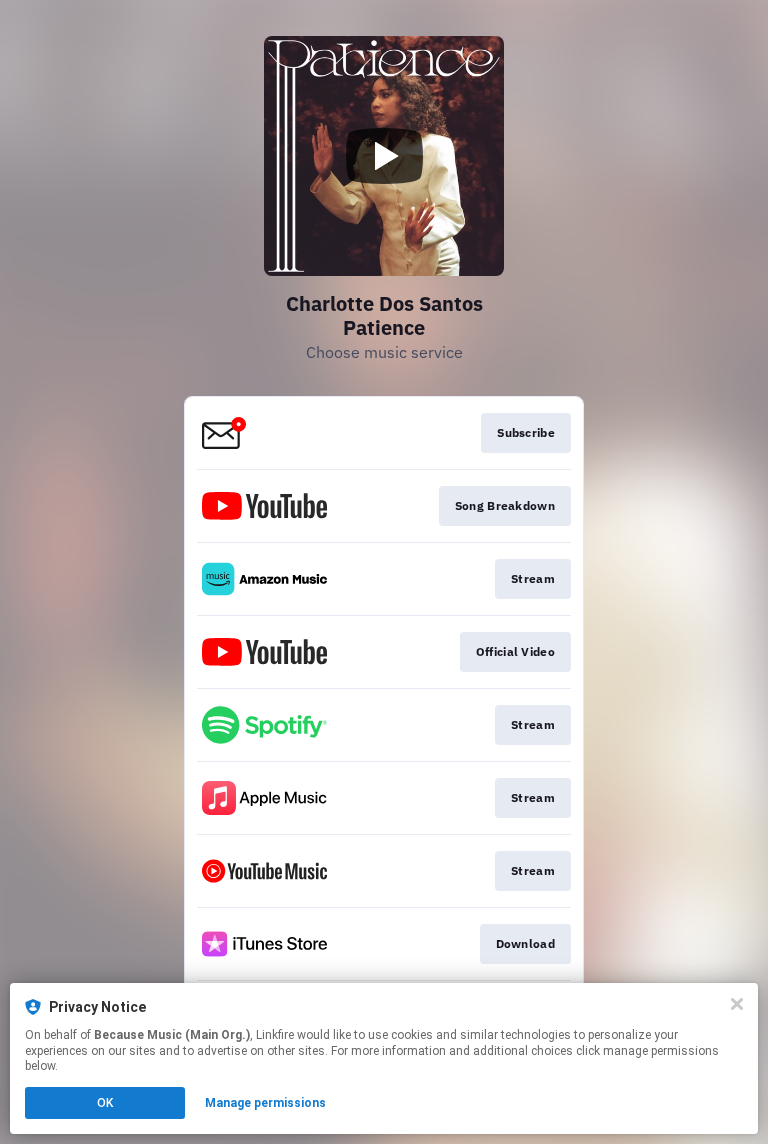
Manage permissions (265, 1103)
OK (105, 1103)
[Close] (737, 1004)
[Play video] (384, 156)
